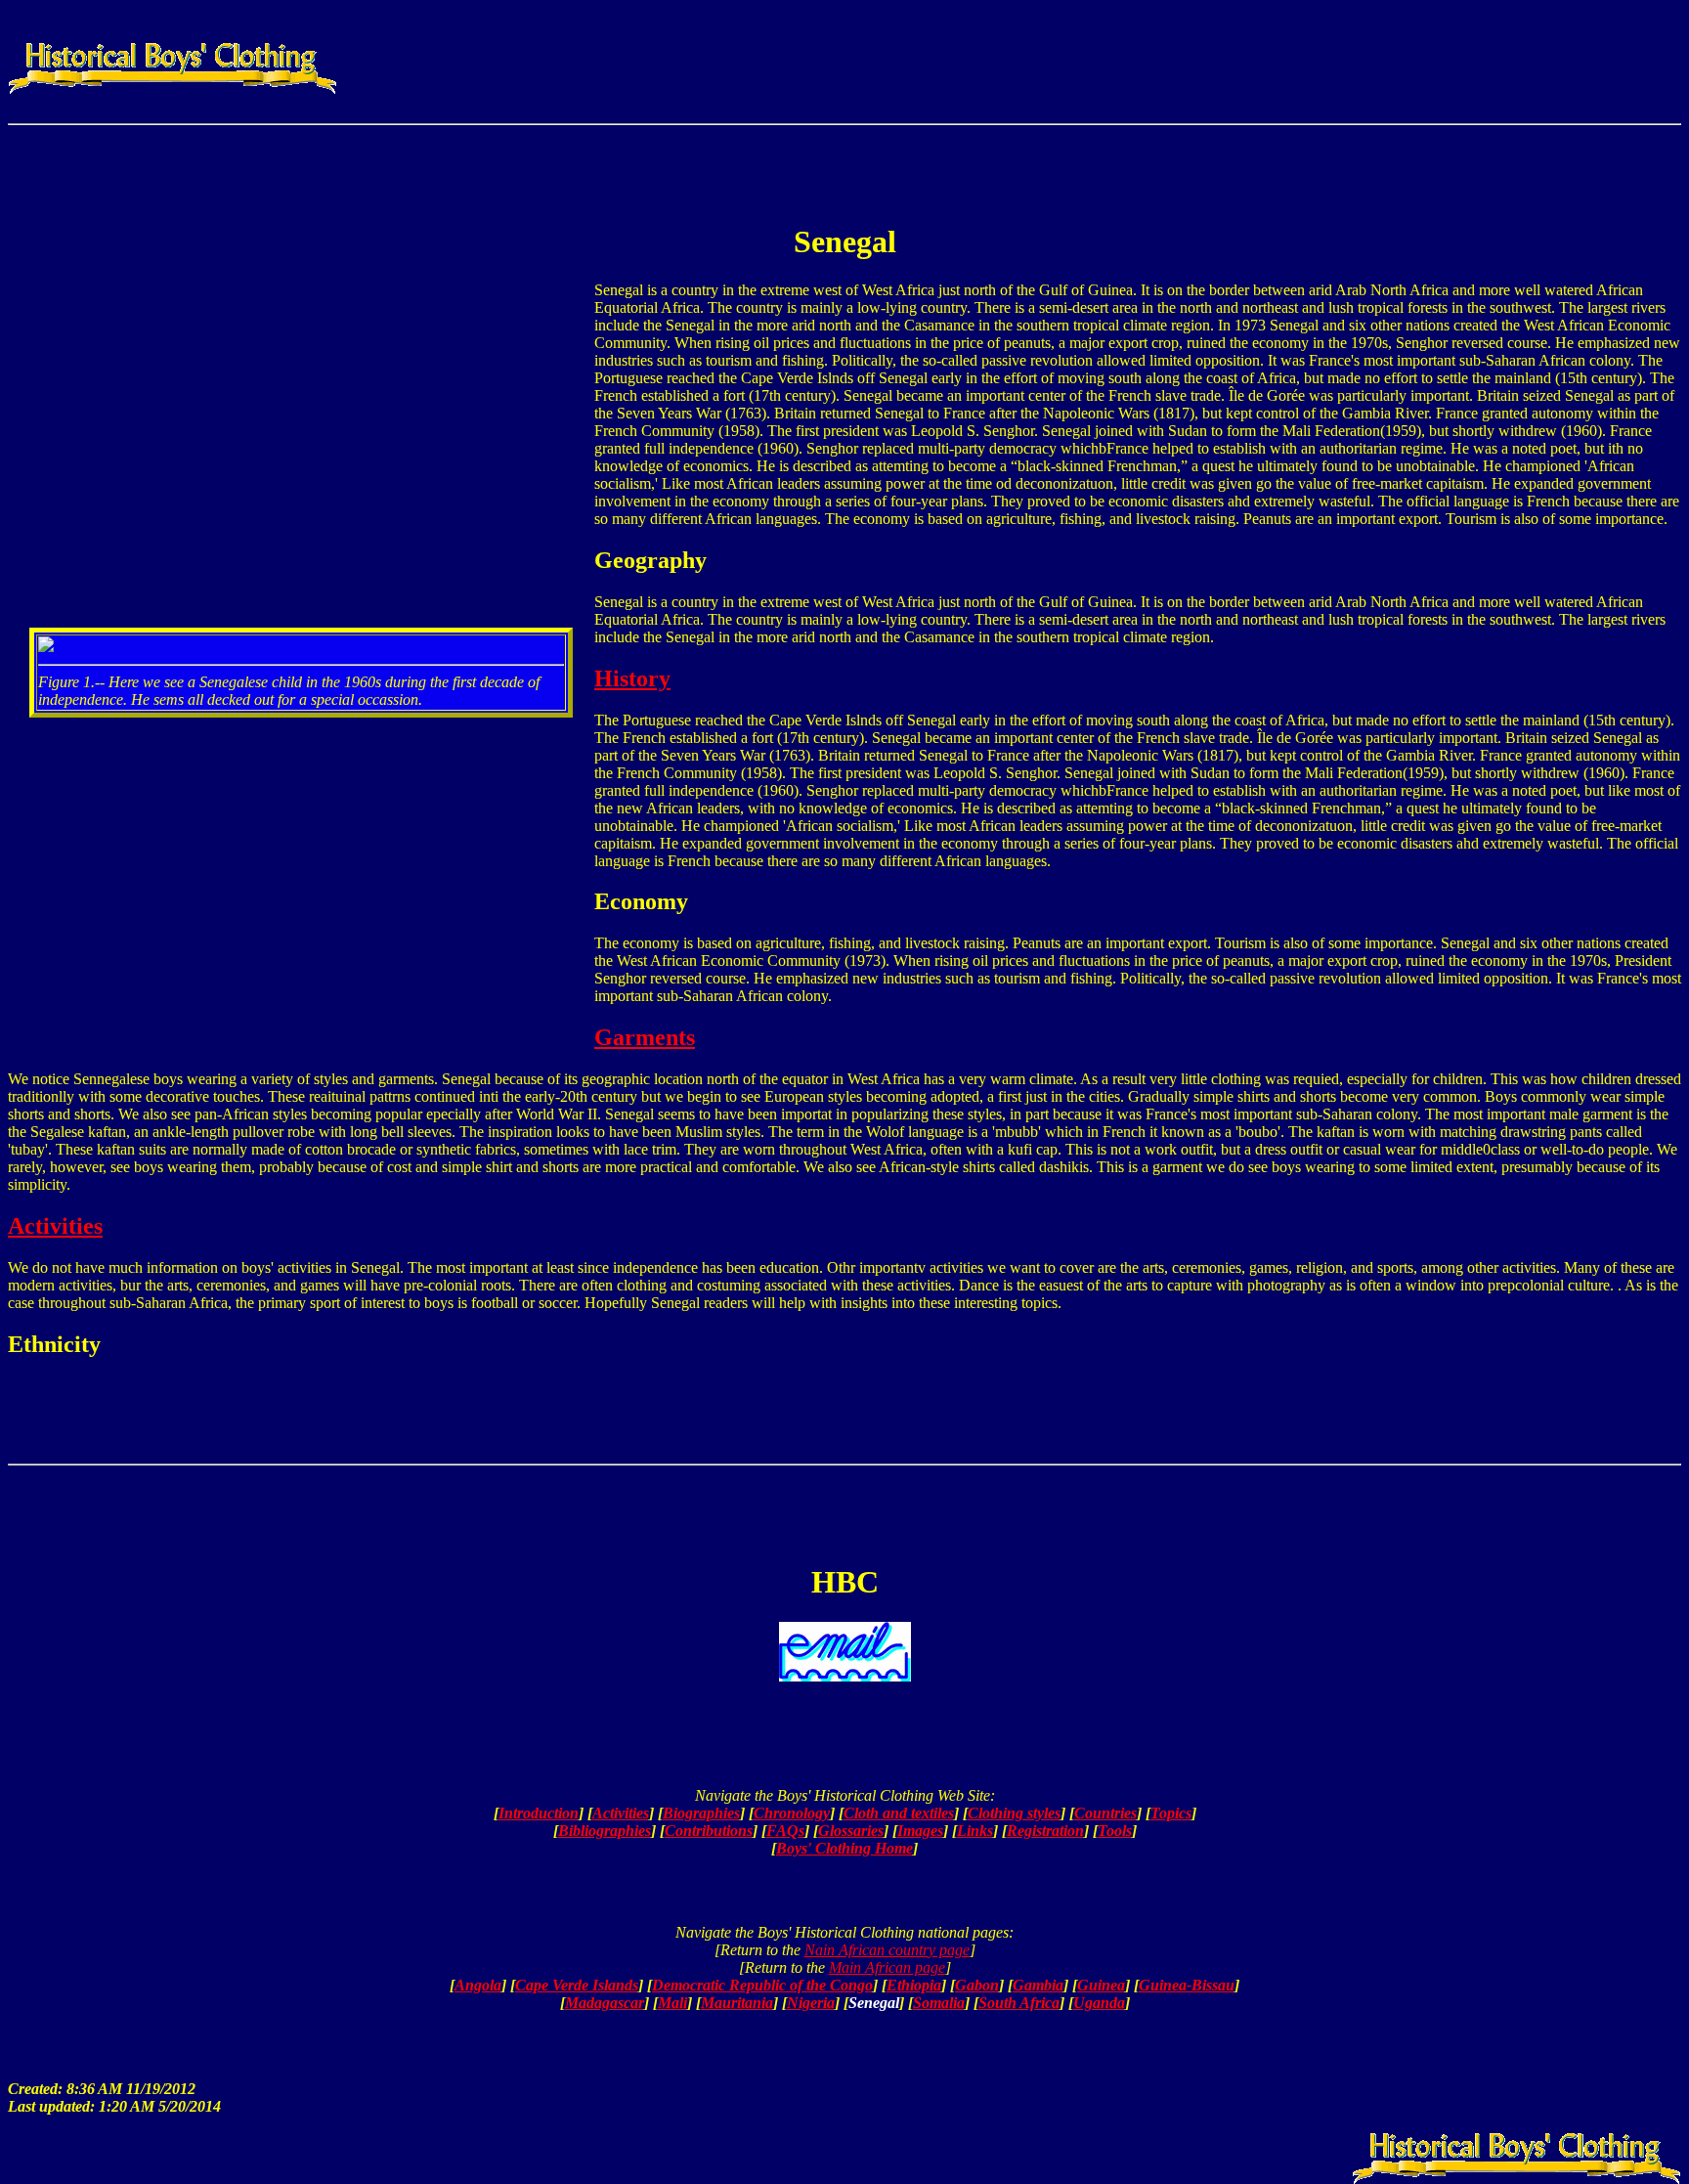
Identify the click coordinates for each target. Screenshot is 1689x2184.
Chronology (792, 1813)
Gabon (977, 1985)
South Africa (1019, 2003)
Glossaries (851, 1831)
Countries (1105, 1813)
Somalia (939, 2003)
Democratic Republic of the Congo (762, 1985)
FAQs (785, 1831)
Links (975, 1831)
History (632, 678)
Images (920, 1831)
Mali (672, 2003)
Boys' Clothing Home (844, 1848)
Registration (1045, 1831)
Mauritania (737, 2003)
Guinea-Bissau (1187, 1985)
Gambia (1038, 1985)
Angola (478, 1985)
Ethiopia (914, 1985)
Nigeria (811, 2003)
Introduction (539, 1813)
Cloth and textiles (899, 1813)
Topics (1171, 1813)
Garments (645, 1037)
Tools (1115, 1831)
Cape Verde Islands (577, 1985)
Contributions (709, 1831)
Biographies (701, 1813)
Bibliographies (605, 1831)
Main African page (887, 1967)
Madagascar (605, 2003)
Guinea (1101, 1985)
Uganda (1099, 2003)
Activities (55, 1226)
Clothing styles (1014, 1813)
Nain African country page (887, 1950)
